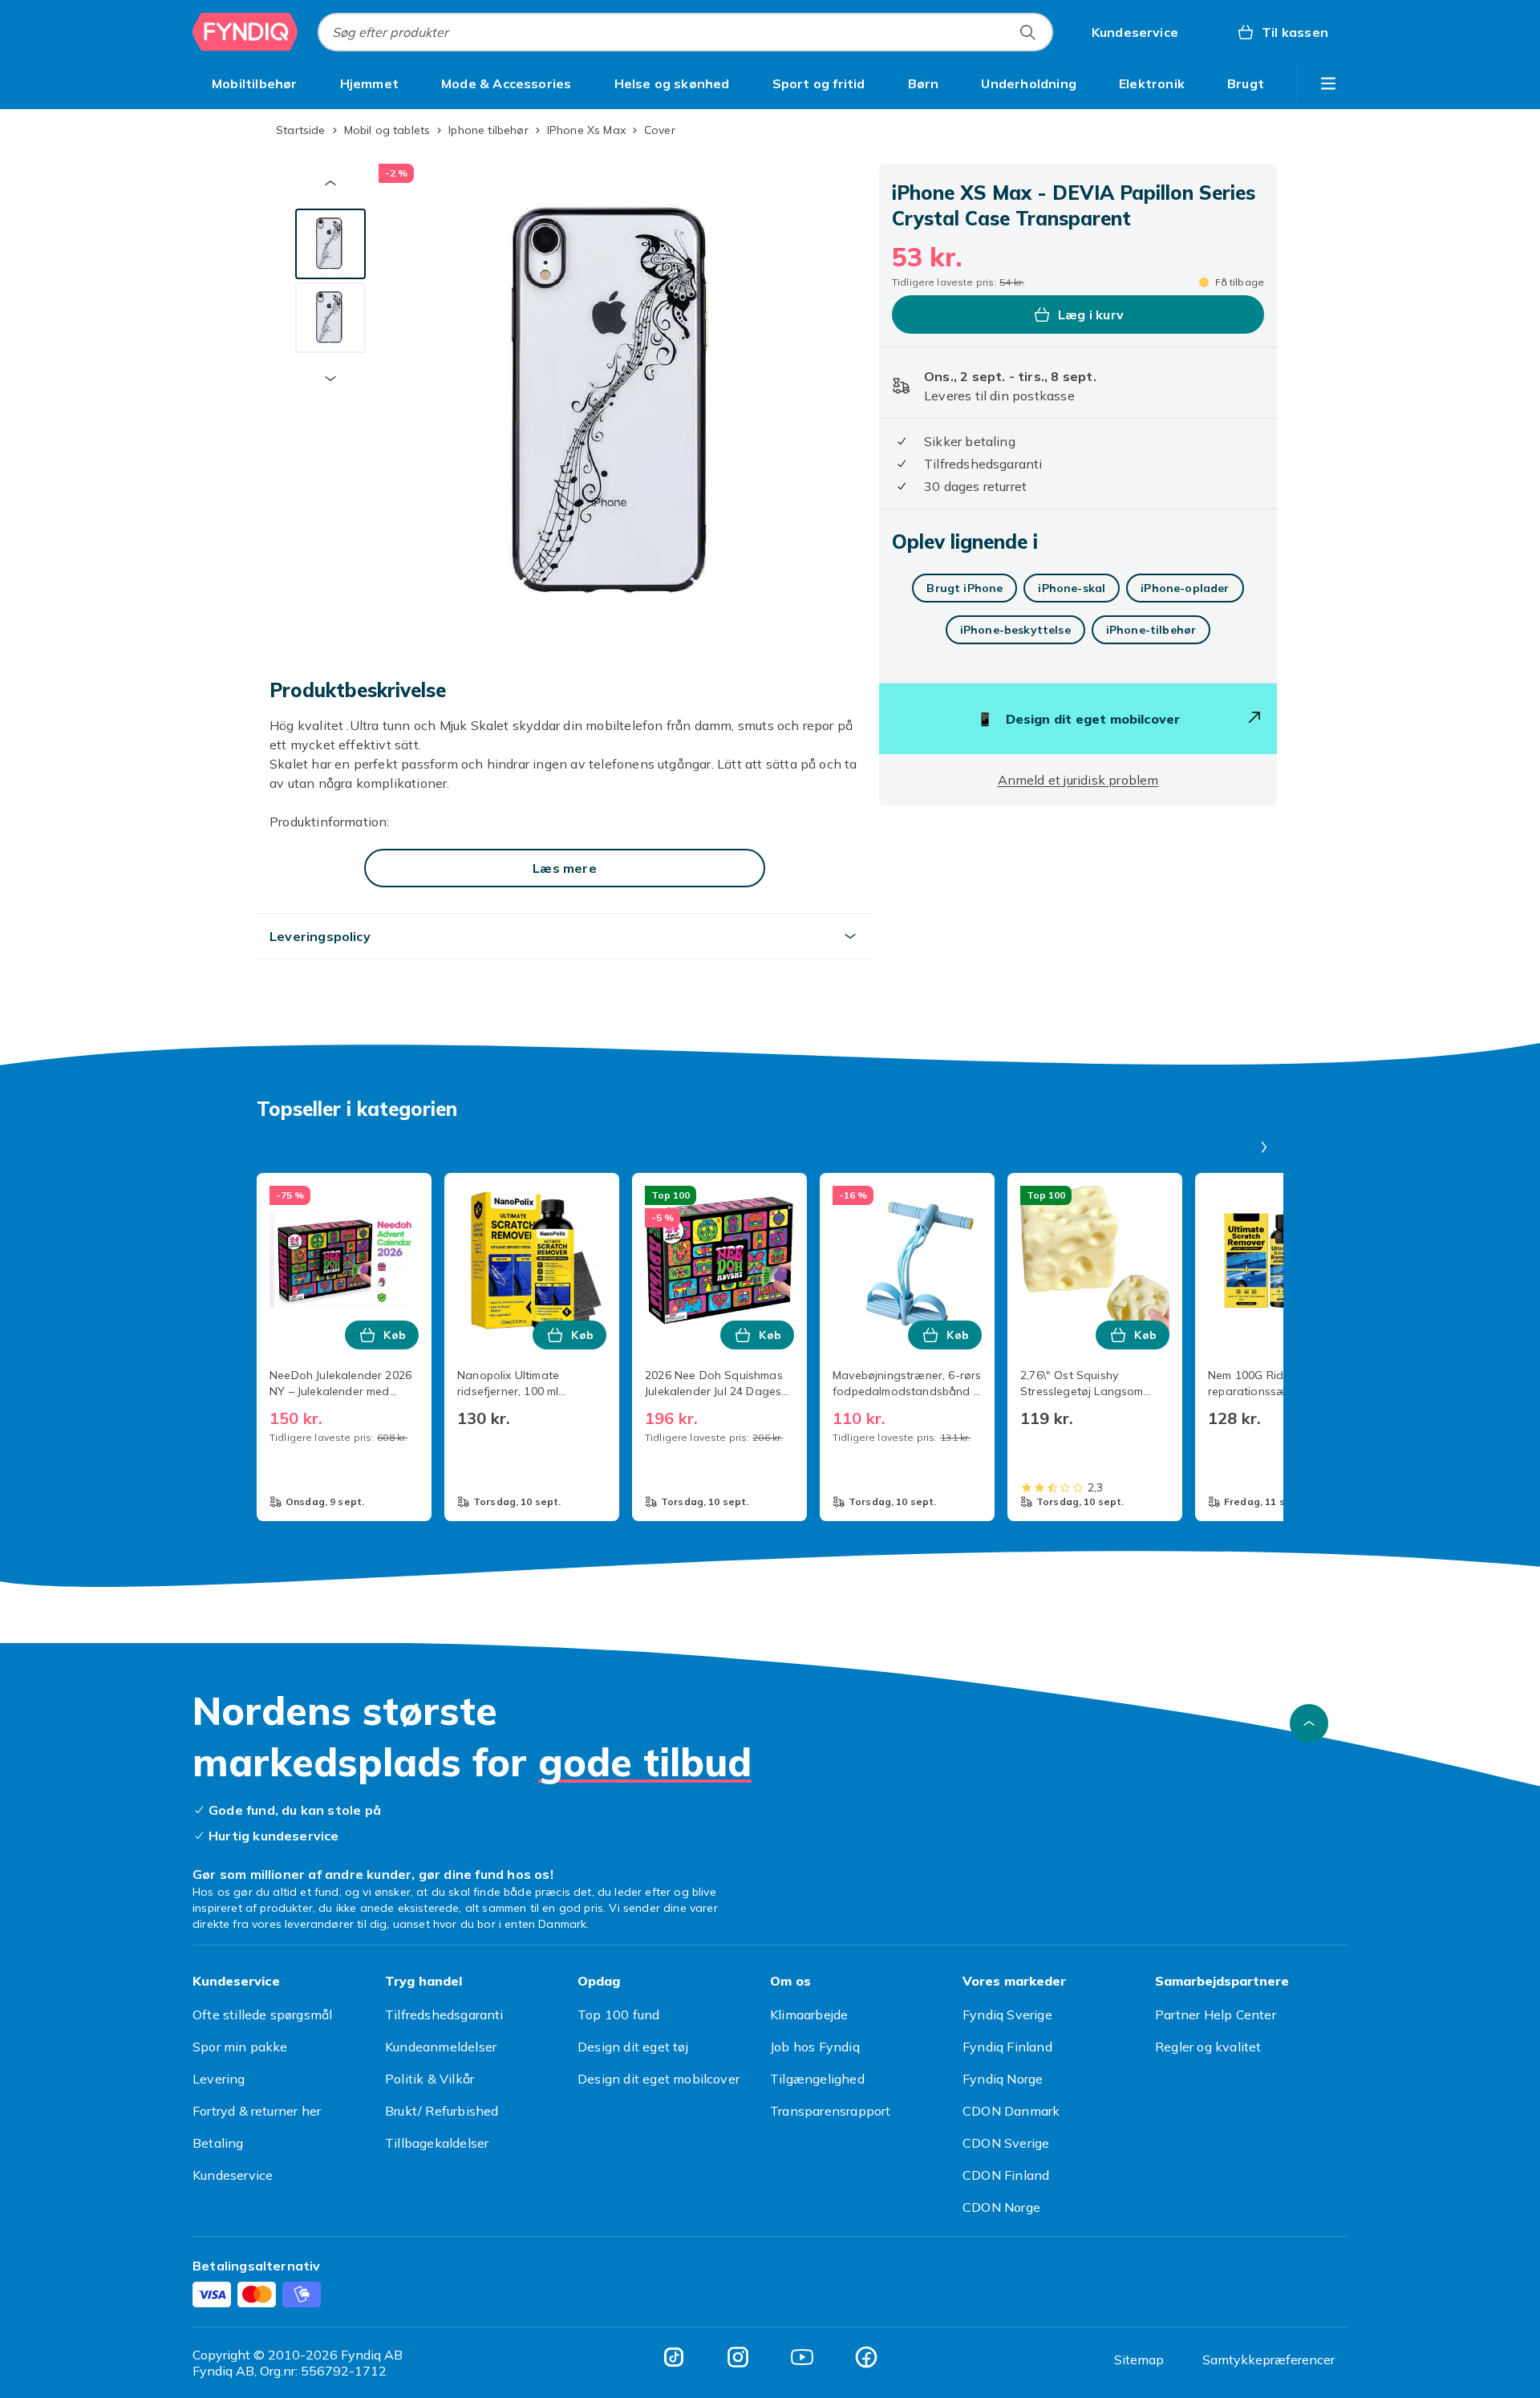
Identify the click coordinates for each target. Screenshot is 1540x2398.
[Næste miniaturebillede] (330, 379)
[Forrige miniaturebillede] (330, 183)
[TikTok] (674, 2357)
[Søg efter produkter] (1027, 32)
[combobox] (685, 32)
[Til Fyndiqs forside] (245, 32)
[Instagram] (738, 2357)
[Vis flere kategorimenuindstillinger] (1328, 83)
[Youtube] (802, 2357)
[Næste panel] (1264, 1147)
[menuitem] (255, 83)
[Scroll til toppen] (1309, 1723)
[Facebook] (866, 2357)
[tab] (330, 244)
